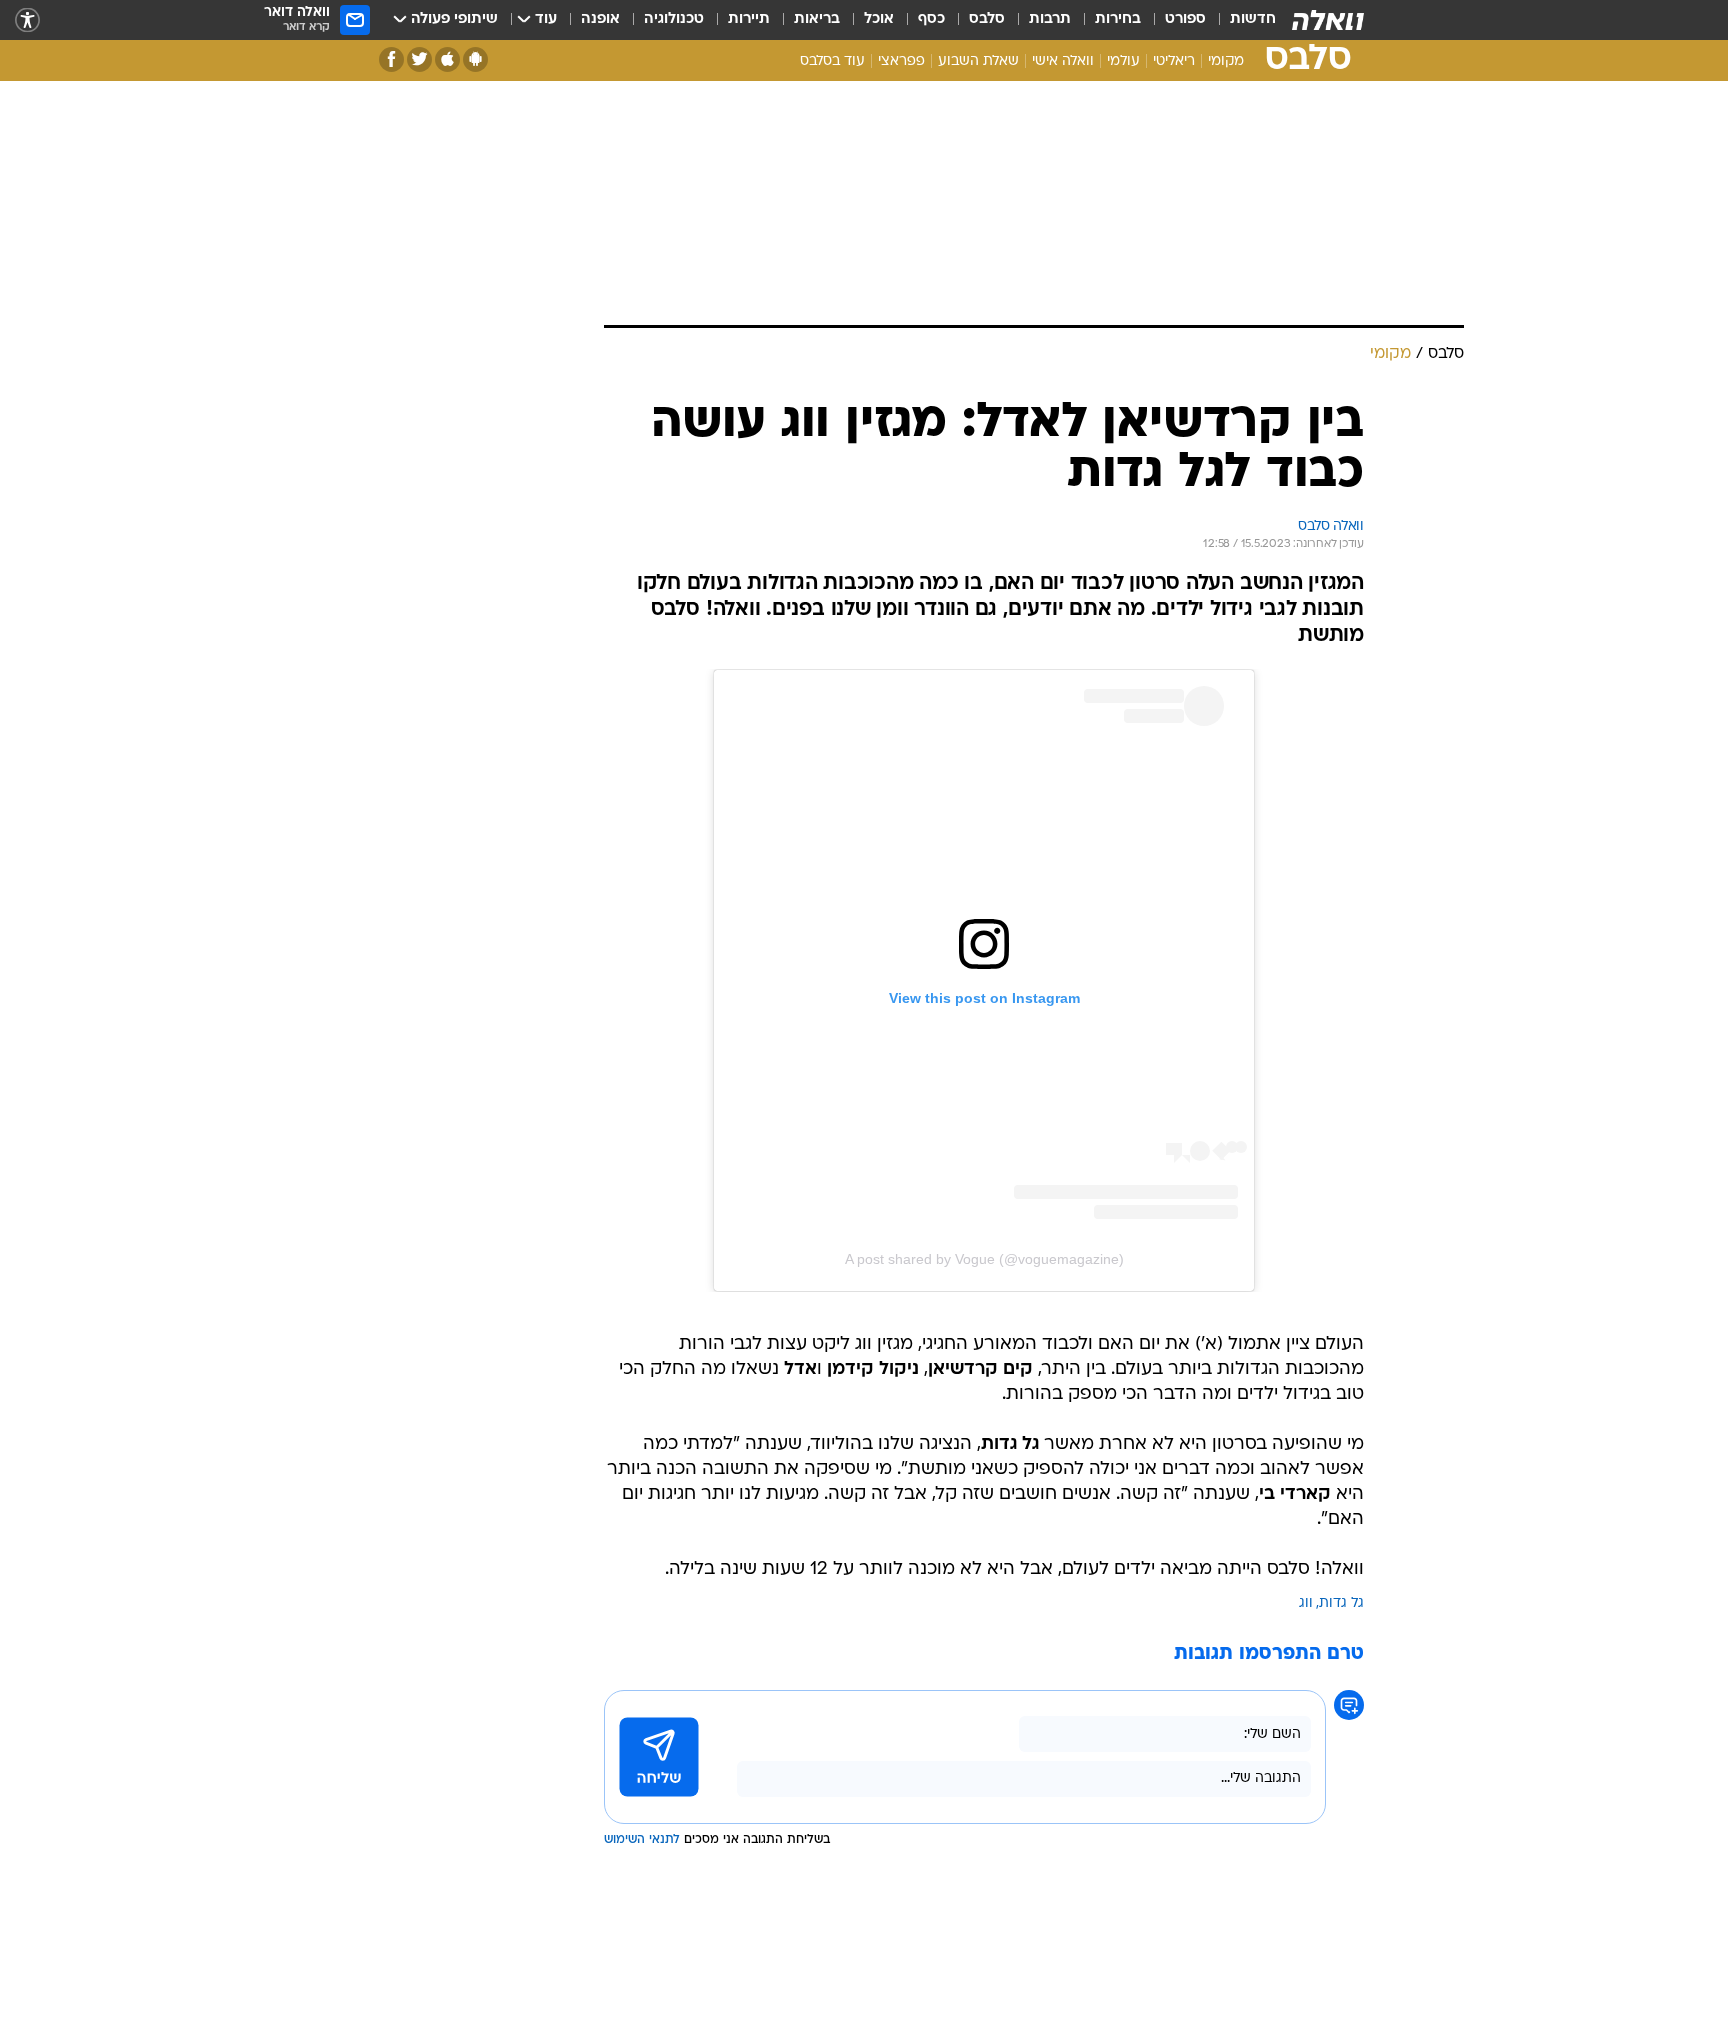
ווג (1306, 1603)
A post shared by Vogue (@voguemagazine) (984, 1259)
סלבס (987, 19)
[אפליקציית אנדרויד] (475, 59)
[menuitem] (1241, 20)
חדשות (1253, 19)
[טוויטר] (419, 59)
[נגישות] (27, 20)
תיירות (749, 19)
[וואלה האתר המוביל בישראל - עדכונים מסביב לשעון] (1328, 20)
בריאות (817, 19)
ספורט (1185, 19)
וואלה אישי (1063, 61)
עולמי (1123, 61)
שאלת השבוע (978, 61)
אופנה (600, 19)
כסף (931, 19)
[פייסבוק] (391, 59)
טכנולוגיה (674, 19)
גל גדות (1341, 1603)
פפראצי (901, 61)
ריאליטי (1174, 61)
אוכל (879, 19)
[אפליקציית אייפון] (447, 59)
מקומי (1226, 61)
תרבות (1050, 19)
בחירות (1118, 19)
